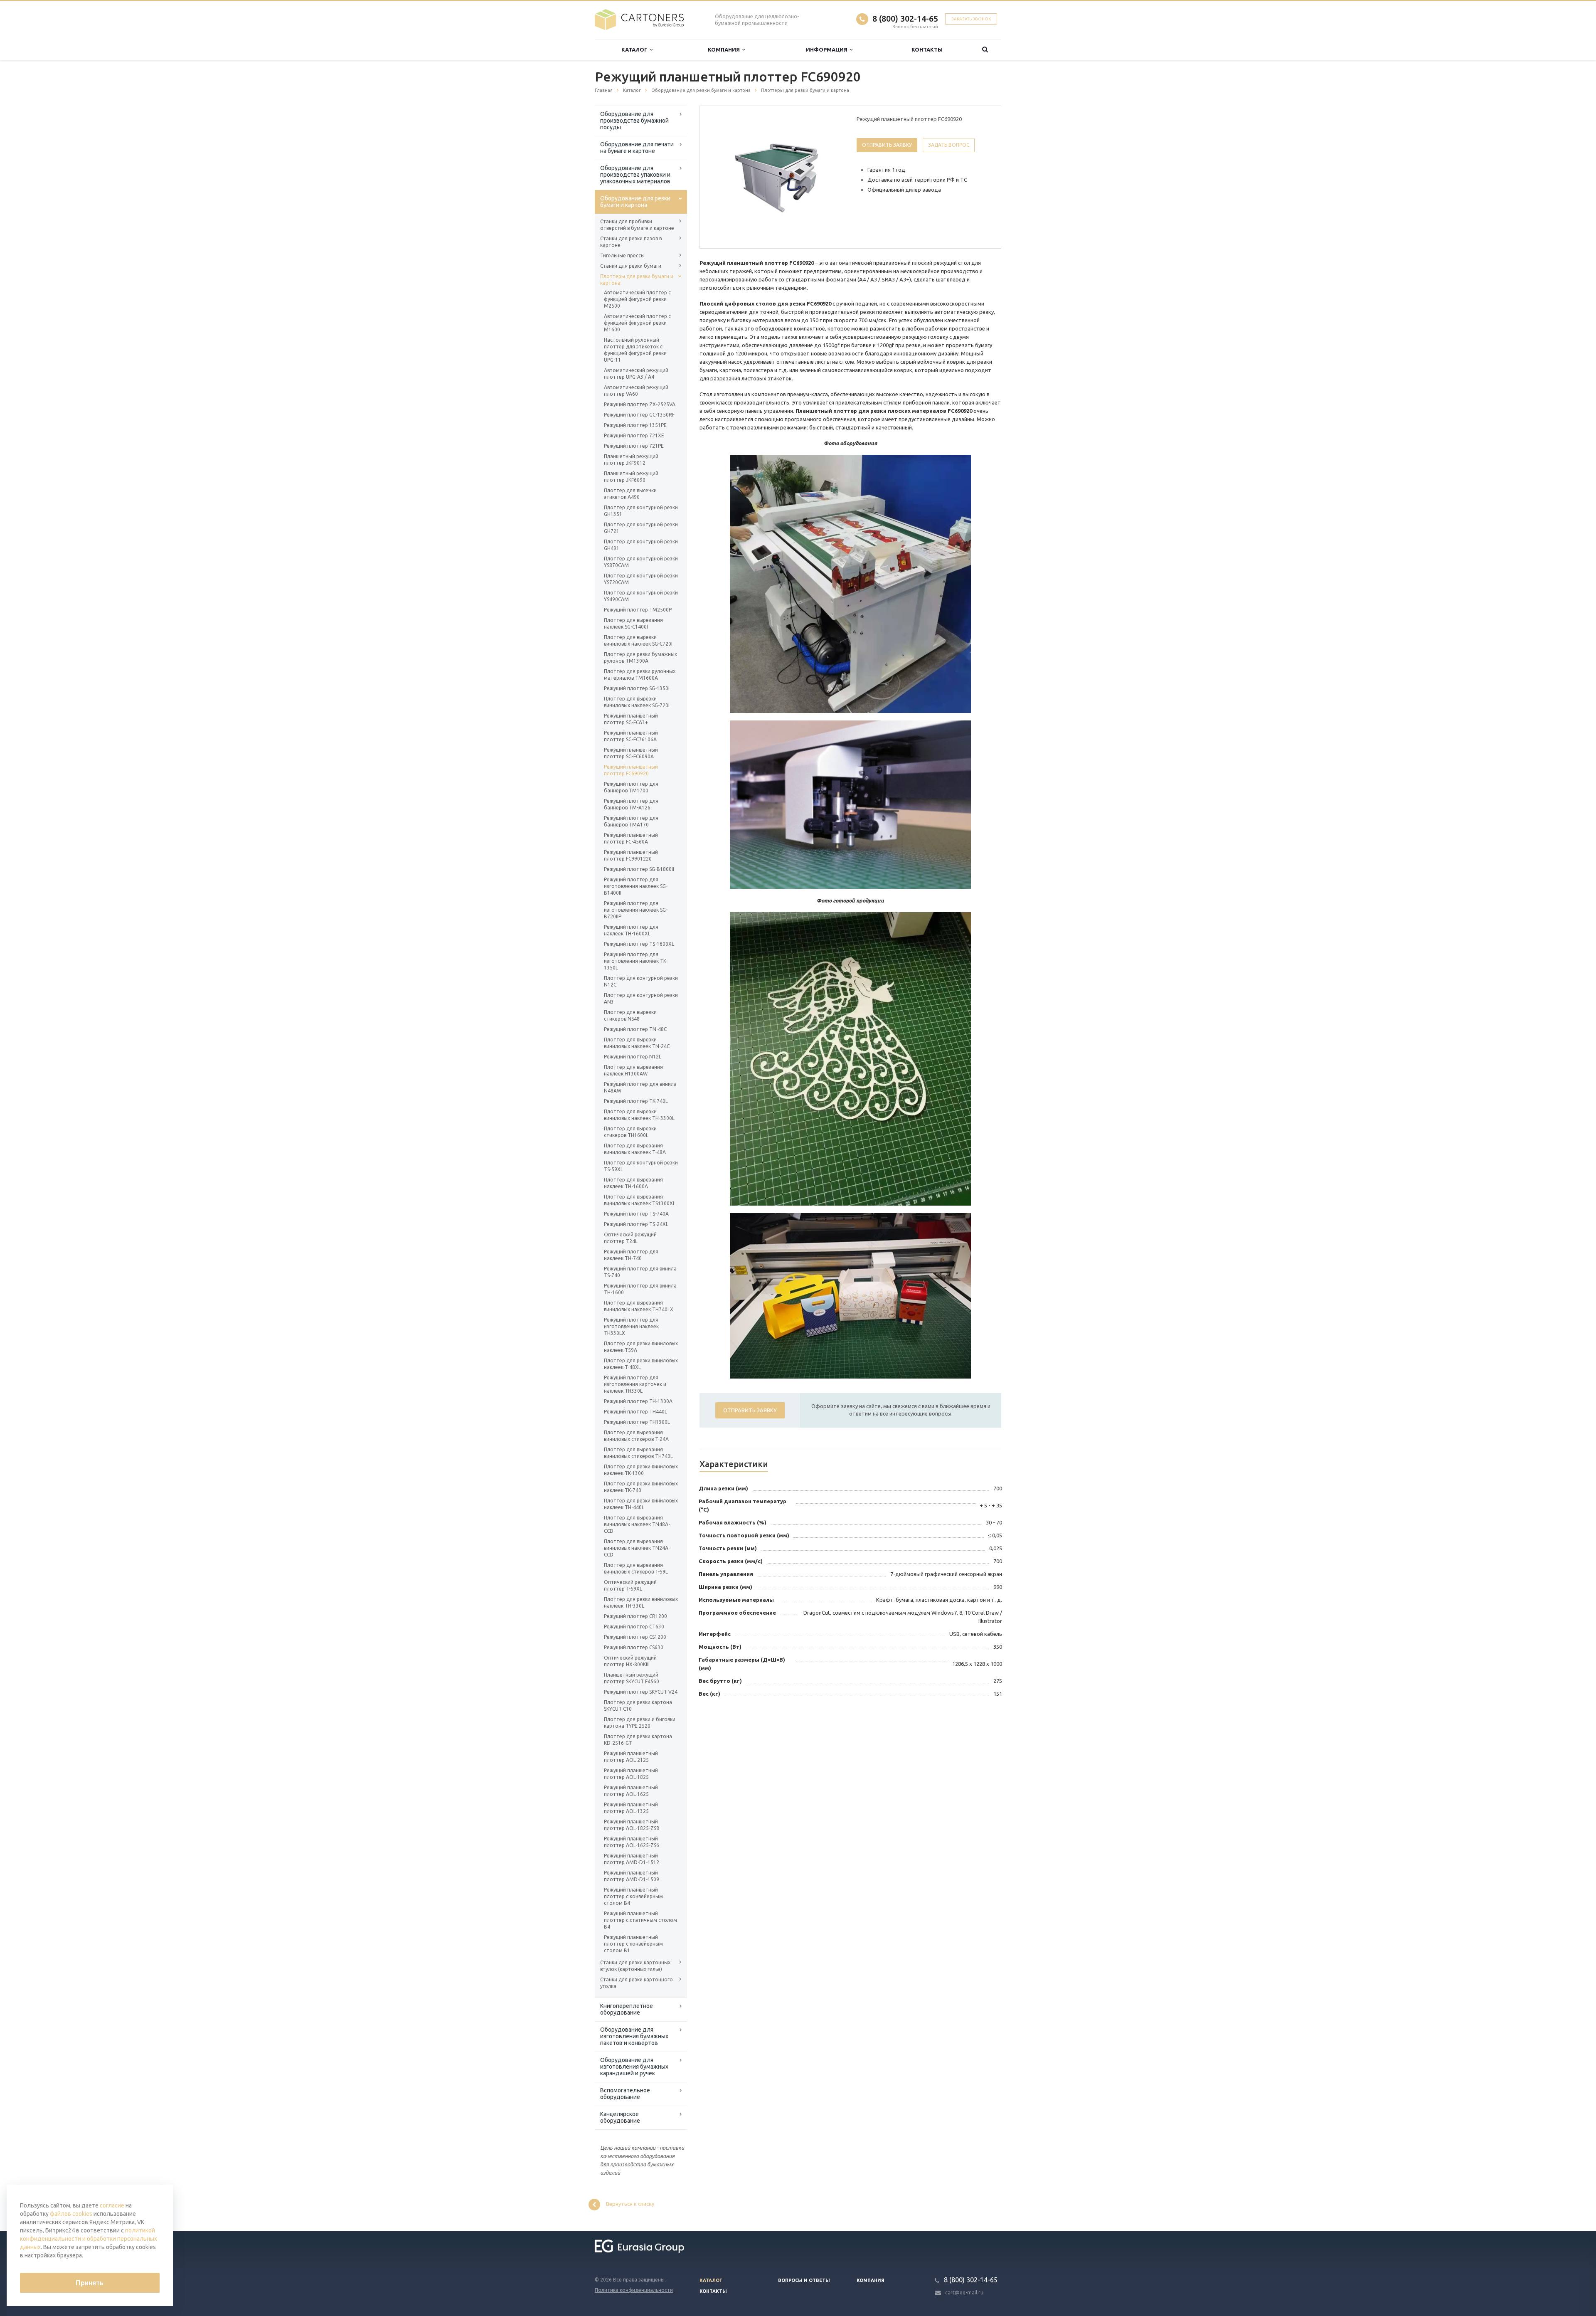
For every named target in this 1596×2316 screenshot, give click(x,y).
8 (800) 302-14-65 (905, 18)
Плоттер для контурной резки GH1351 (641, 511)
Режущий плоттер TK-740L (636, 1101)
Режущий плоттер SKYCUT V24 (641, 1692)
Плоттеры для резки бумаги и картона (637, 280)
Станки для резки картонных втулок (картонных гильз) (635, 1966)
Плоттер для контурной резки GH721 (641, 528)
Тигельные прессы (622, 255)
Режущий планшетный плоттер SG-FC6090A (631, 753)
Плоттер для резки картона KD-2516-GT (638, 1740)
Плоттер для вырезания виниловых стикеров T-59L (636, 1568)
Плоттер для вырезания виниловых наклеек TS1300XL (640, 1200)
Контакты (927, 49)
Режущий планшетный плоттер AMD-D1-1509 (632, 1876)
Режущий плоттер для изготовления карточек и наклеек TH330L (635, 1384)
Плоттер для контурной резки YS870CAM (641, 562)
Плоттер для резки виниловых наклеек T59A (641, 1347)
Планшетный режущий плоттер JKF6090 (631, 477)
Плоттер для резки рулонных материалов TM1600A (640, 675)
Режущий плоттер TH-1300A (638, 1401)
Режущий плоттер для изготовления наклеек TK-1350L (636, 961)
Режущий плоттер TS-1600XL (639, 944)
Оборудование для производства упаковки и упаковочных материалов (635, 175)
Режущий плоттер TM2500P (638, 610)
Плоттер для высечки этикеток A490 (630, 494)
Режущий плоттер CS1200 (635, 1637)
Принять (90, 2283)
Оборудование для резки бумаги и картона (635, 202)
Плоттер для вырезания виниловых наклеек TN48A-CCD (637, 1524)
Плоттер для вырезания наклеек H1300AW (633, 1070)
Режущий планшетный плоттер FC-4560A (631, 838)
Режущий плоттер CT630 (634, 1627)
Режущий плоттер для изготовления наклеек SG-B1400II (636, 886)
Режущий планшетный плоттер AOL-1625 (631, 1791)
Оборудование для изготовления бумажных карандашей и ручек (634, 2067)
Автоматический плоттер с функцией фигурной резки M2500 (637, 299)
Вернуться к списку (630, 2204)
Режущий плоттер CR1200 (635, 1616)
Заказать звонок (971, 19)
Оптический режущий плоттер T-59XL (630, 1585)
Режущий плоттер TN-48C (635, 1029)
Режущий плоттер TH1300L (637, 1422)
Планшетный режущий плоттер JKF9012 (631, 460)
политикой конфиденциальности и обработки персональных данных (89, 2239)
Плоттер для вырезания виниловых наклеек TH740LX (639, 1306)
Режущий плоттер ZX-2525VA (640, 404)
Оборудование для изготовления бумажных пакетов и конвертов (634, 2036)
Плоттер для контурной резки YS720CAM (641, 579)
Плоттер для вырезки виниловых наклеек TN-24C (637, 1043)
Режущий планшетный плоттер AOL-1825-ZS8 (632, 1825)
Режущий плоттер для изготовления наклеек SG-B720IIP (636, 910)
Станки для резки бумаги (631, 266)
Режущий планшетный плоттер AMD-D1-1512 (632, 1859)
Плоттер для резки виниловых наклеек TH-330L (641, 1602)
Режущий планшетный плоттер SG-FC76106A (631, 736)
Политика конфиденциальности (634, 2290)
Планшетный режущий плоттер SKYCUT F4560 (632, 1678)
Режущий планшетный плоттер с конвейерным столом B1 (633, 1944)
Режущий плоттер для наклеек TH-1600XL (631, 930)
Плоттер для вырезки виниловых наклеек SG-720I (637, 702)
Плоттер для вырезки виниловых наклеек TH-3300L (639, 1115)
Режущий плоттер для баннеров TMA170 (631, 821)
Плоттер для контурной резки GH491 (641, 545)
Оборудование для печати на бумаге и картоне (637, 148)
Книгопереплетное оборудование (627, 2009)
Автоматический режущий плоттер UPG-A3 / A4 (636, 374)
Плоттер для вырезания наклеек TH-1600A (633, 1183)
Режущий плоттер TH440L (635, 1412)
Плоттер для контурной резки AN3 (641, 998)
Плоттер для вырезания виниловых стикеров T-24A (636, 1436)
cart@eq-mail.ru (964, 2293)
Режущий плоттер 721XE (634, 435)
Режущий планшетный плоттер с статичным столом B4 (640, 1920)
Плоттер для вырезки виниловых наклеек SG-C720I (638, 640)
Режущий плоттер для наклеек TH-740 (631, 1255)
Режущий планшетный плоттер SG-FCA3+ (631, 719)
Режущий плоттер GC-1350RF (639, 415)
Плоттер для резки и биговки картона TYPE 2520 (640, 1723)
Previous (724, 177)
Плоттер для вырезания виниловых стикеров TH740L (638, 1453)
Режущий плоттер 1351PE (635, 425)
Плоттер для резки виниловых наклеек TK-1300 (641, 1470)
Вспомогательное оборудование (625, 2094)
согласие (112, 2205)
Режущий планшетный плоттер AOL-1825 (631, 1774)
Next (830, 177)
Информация (828, 49)
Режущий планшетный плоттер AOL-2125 (631, 1757)
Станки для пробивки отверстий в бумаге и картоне (637, 225)
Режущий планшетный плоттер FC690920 (631, 770)
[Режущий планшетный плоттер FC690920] (776, 178)
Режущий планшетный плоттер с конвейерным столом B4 (633, 1896)
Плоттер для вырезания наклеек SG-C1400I (633, 623)
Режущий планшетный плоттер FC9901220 (631, 855)
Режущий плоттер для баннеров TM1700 (631, 787)
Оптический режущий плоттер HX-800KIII (630, 1661)
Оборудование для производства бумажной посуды (634, 121)
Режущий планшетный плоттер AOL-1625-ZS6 (632, 1842)
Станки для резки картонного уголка (637, 1983)
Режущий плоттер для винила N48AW (640, 1087)
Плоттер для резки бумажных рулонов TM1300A (640, 657)
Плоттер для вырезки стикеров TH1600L (630, 1132)
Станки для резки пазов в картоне (631, 242)
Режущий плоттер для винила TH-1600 (640, 1289)
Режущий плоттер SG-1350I (637, 688)
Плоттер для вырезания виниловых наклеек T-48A (635, 1149)
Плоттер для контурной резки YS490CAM (641, 596)
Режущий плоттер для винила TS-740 (640, 1272)
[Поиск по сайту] (985, 50)
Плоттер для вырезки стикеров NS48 (630, 1015)
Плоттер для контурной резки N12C (641, 981)
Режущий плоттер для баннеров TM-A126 (631, 804)
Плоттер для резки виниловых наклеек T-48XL (641, 1364)
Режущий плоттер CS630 (634, 1647)
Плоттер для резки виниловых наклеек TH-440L (641, 1504)
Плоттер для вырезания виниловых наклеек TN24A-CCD (637, 1548)
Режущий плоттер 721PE (634, 446)
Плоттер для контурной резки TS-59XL (641, 1166)
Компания (725, 49)
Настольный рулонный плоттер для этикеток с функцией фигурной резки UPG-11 (635, 350)
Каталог (636, 49)
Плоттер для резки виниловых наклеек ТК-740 (641, 1487)
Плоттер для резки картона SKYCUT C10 (638, 1706)
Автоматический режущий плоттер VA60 (636, 391)
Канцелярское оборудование (620, 2117)
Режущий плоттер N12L (633, 1057)
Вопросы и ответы (804, 2280)
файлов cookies (71, 2214)
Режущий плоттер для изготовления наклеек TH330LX (631, 1326)
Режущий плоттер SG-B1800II (639, 869)
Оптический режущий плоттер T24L (630, 1238)
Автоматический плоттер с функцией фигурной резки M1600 (637, 323)
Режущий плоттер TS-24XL (636, 1224)
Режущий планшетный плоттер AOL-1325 (631, 1808)
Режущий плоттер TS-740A (636, 1214)
